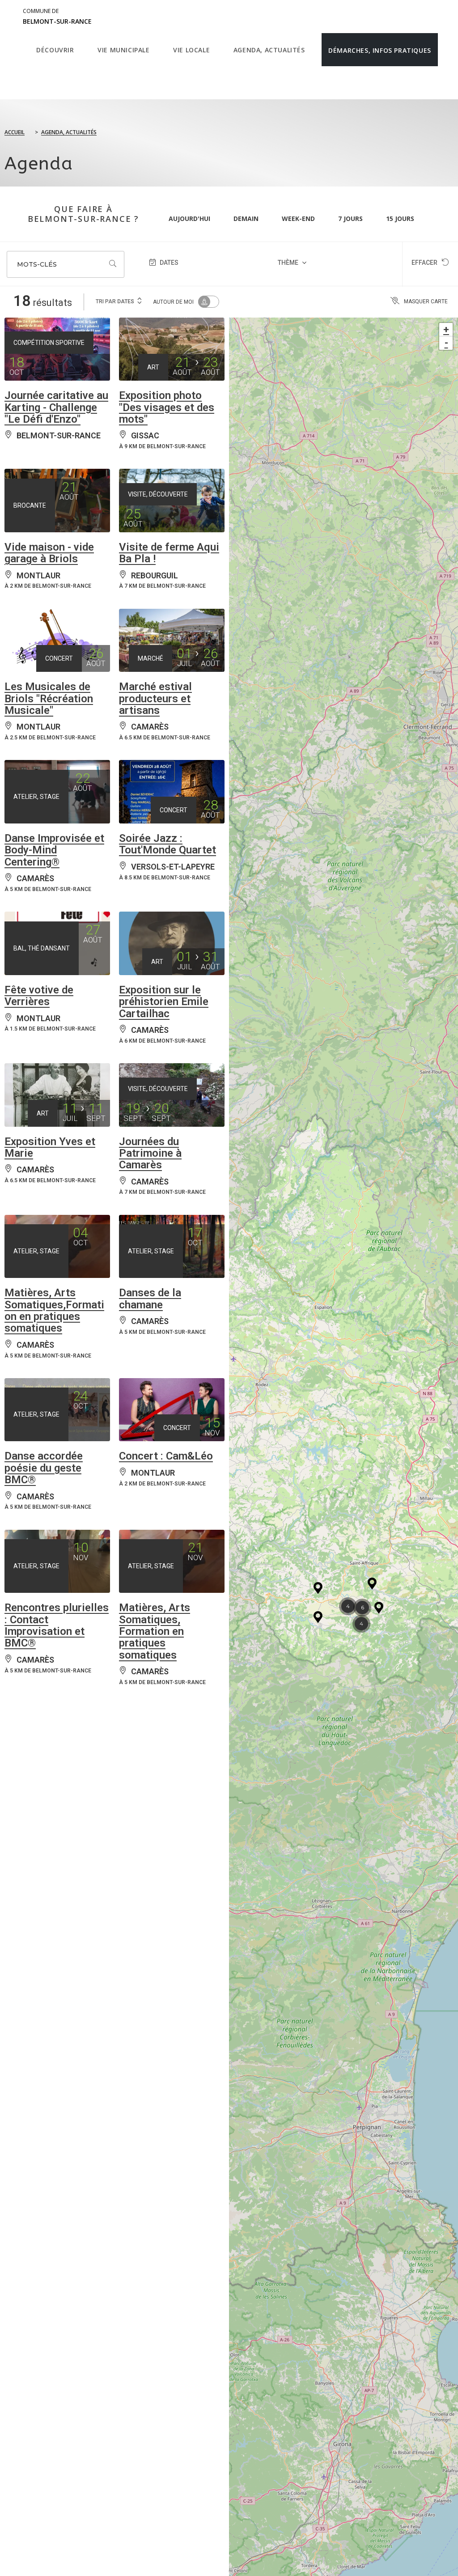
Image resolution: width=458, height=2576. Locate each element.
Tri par (115, 301)
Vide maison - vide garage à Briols (49, 553)
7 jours (350, 219)
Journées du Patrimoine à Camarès (150, 1153)
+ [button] (446, 329)
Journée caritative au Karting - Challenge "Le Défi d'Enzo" (56, 407)
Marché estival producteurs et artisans (155, 698)
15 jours (400, 219)
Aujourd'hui (189, 219)
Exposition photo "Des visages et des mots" (167, 407)
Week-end (298, 219)
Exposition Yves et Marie (50, 1147)
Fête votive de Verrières (39, 996)
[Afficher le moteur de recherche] (39, 83)
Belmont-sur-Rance (57, 17)
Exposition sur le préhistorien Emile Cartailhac (164, 1002)
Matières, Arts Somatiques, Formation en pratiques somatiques (155, 1631)
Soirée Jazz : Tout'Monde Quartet (168, 844)
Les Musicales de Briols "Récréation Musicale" (49, 698)
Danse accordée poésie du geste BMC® (44, 1468)
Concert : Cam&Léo (166, 1456)
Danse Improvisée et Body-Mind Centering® (54, 850)
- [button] (446, 343)
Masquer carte (426, 301)
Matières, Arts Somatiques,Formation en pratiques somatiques (54, 1310)
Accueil (15, 132)
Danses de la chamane (150, 1299)
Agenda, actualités (69, 132)
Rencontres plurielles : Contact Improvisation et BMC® (57, 1625)
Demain (246, 219)
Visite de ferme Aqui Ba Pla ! (169, 553)
